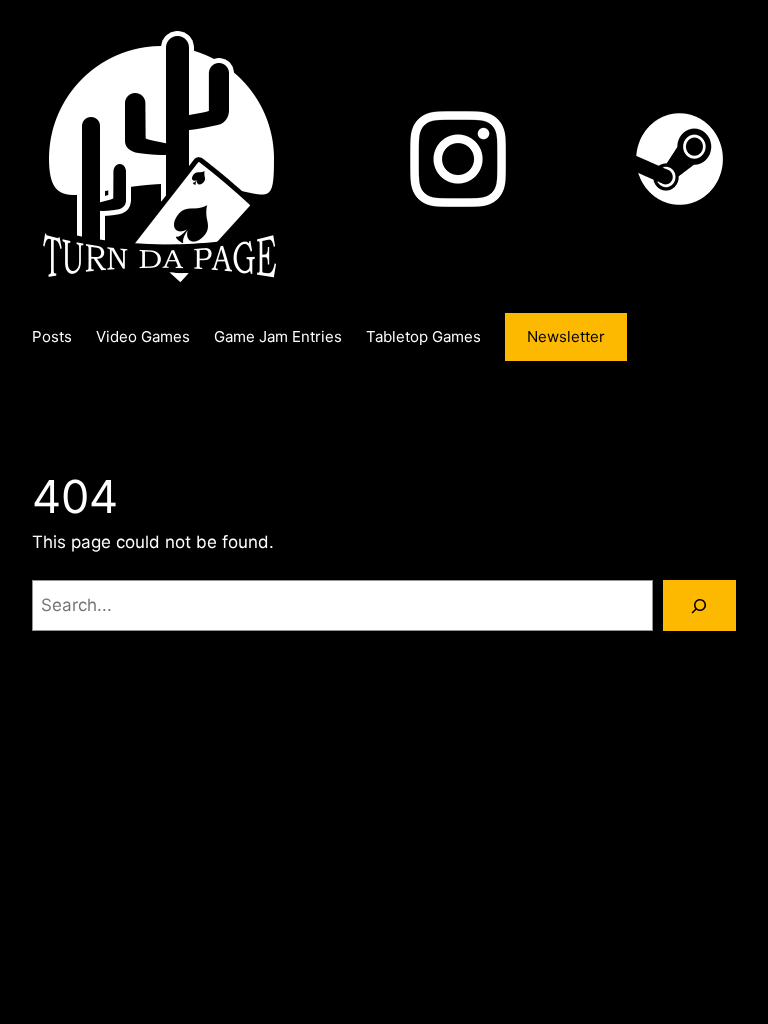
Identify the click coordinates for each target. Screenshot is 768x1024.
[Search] (699, 605)
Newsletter (566, 336)
